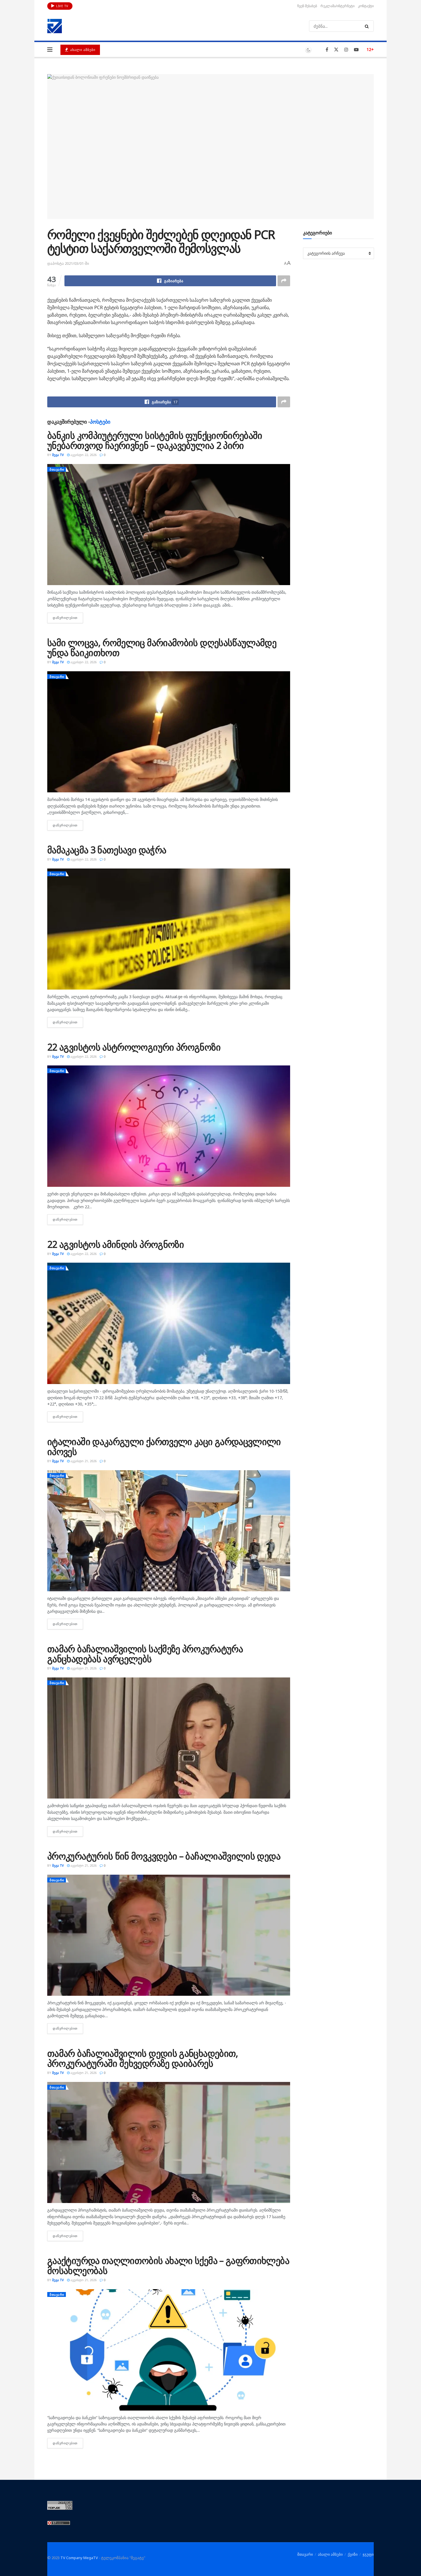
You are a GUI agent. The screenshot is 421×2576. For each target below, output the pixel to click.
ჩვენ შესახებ (307, 6)
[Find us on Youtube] (356, 50)
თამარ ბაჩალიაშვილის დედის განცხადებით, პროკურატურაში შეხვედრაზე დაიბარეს (143, 2058)
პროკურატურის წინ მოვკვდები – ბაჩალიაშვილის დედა (164, 1856)
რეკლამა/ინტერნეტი (338, 6)
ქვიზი (353, 2554)
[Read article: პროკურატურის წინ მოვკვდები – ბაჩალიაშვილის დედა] (169, 1935)
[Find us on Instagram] (346, 50)
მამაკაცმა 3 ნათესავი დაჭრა (107, 850)
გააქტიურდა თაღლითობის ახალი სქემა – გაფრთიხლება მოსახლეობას (168, 2265)
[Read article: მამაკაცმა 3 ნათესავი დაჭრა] (169, 929)
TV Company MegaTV (79, 2558)
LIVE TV (62, 6)
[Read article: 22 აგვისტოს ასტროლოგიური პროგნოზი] (169, 1126)
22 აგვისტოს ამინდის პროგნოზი (116, 1244)
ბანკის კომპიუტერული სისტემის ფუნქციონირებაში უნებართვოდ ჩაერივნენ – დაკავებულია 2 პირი (155, 440)
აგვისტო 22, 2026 (83, 455)
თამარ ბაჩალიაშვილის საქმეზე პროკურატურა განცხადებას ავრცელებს (145, 1654)
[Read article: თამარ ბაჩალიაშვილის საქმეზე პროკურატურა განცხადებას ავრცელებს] (169, 1738)
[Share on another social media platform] (284, 281)
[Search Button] (368, 26)
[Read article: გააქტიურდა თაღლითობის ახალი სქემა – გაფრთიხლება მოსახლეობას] (169, 2350)
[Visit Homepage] (55, 26)
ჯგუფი (368, 2554)
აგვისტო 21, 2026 (83, 1461)
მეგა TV (58, 455)
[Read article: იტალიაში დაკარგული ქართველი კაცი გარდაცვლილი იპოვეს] (169, 1531)
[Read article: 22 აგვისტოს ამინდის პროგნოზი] (169, 1323)
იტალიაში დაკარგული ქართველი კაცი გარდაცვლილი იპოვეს (164, 1446)
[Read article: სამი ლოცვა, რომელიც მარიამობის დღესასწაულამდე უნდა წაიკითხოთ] (169, 732)
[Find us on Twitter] (336, 50)
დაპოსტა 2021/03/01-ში (68, 263)
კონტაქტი (366, 6)
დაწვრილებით (68, 618)
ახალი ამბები (82, 50)
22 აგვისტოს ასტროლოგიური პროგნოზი (134, 1047)
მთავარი (57, 469)
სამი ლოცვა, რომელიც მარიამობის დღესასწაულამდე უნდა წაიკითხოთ (162, 648)
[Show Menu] (50, 50)
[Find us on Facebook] (327, 50)
